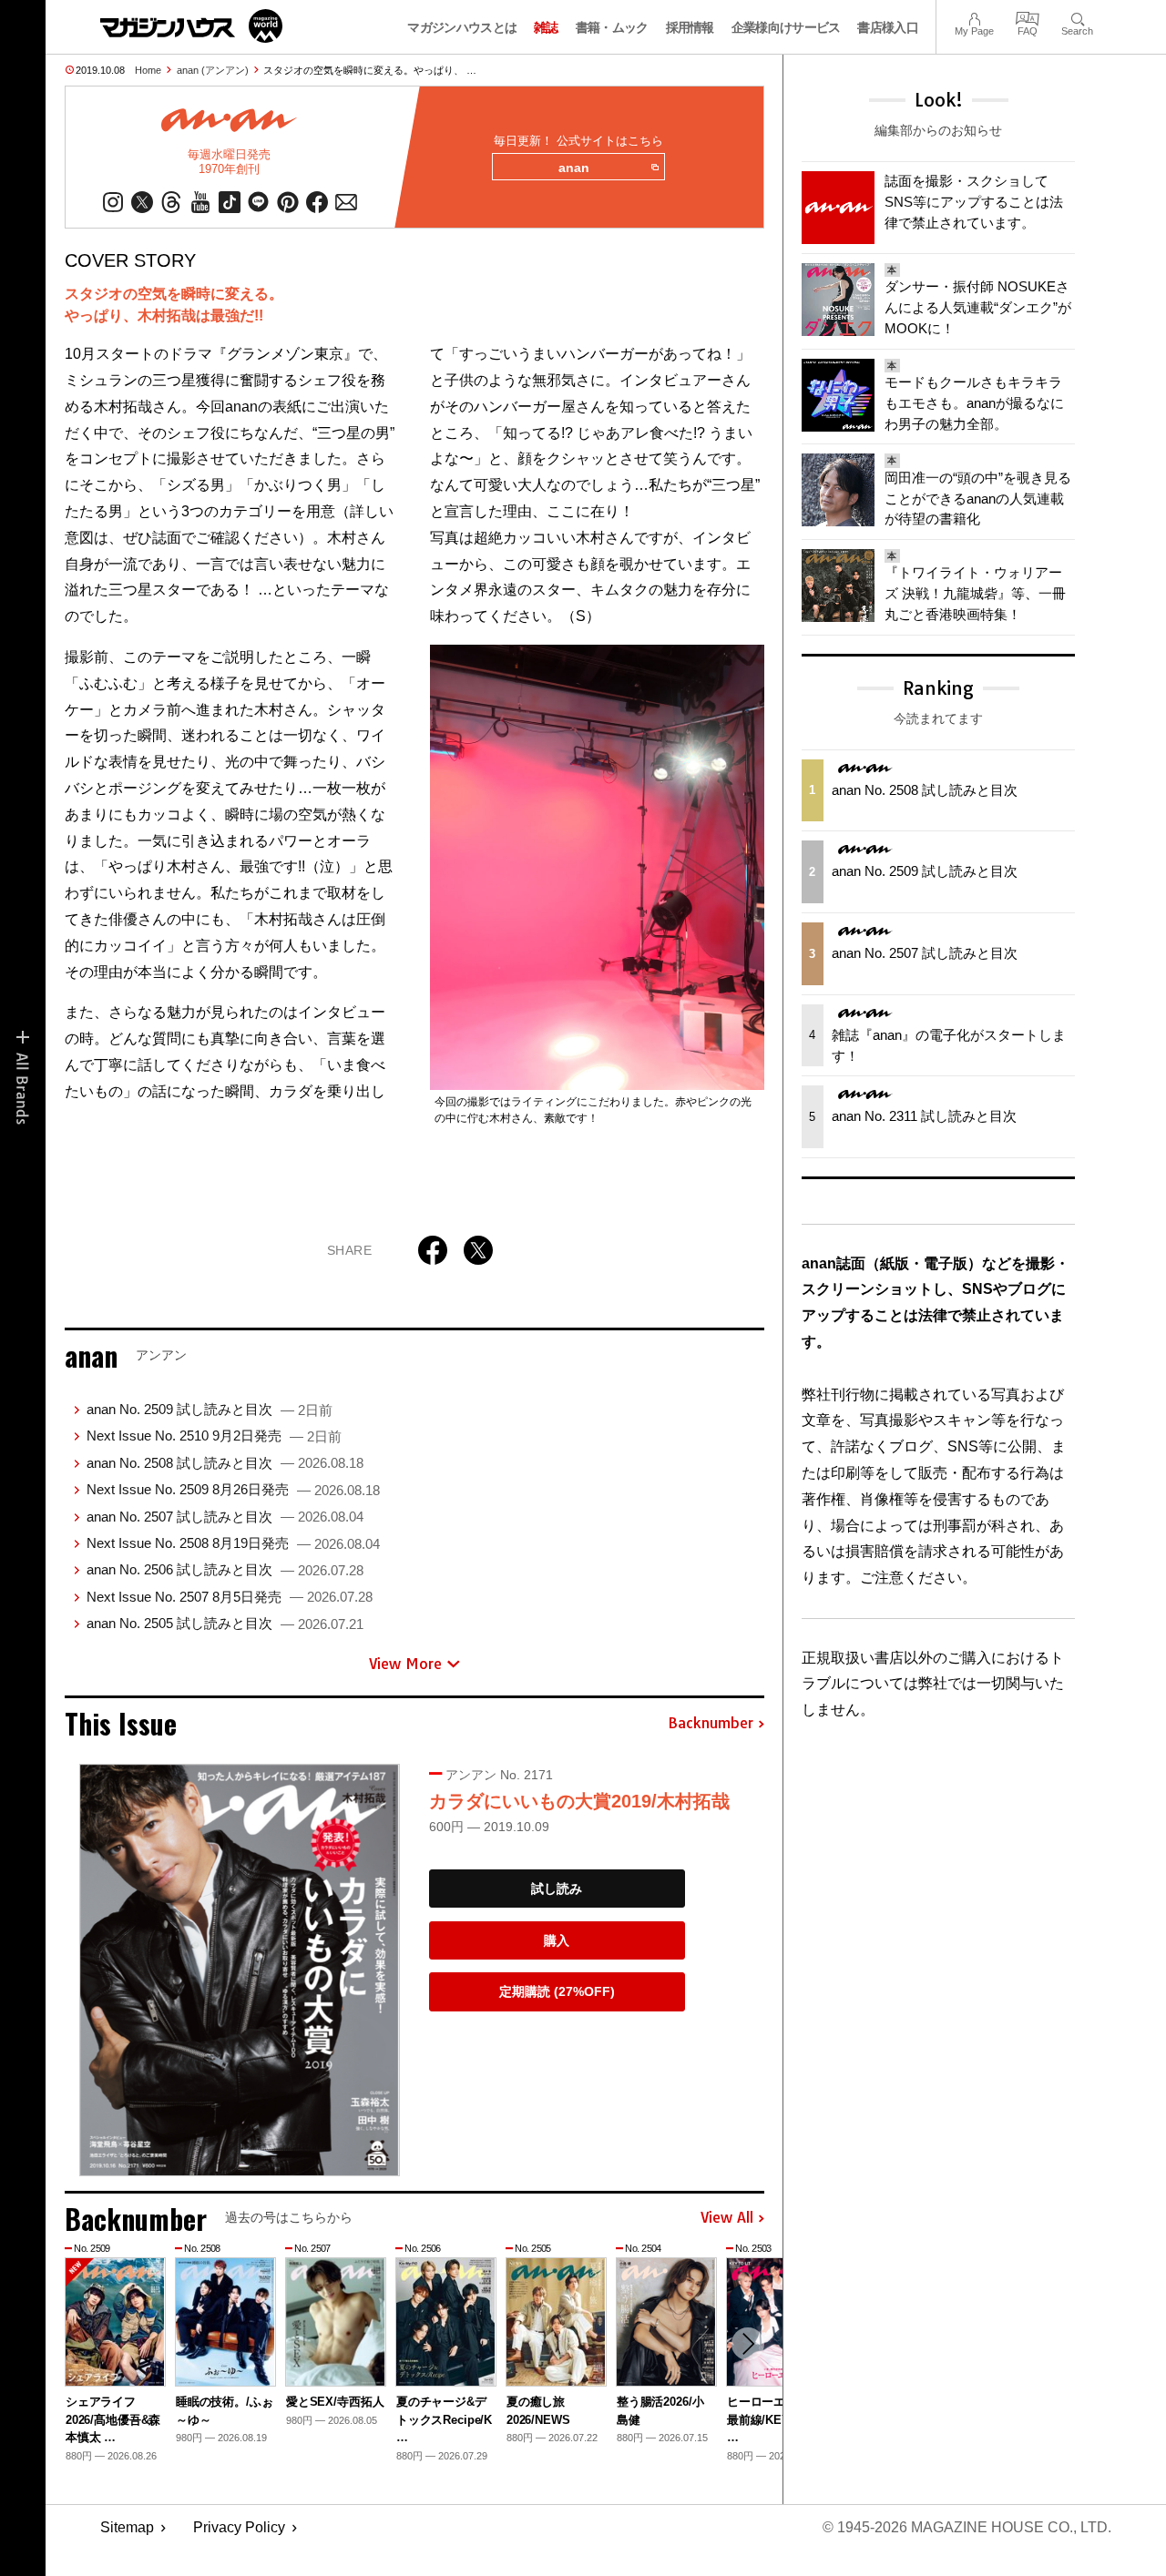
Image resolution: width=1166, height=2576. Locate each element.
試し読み (557, 1889)
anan (574, 168)
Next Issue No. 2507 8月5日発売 (230, 1597)
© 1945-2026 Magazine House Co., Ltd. (967, 2527)
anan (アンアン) (213, 70)
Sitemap (127, 2527)
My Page (974, 17)
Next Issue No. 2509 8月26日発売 (233, 1489)
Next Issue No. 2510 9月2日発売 (214, 1436)
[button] (748, 2344)
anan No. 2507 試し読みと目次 (225, 1517)
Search (1077, 17)
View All (727, 2218)
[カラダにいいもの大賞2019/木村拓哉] (240, 1970)
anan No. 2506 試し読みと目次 (225, 1569)
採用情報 (690, 27)
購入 (557, 1940)
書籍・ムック (612, 27)
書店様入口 (888, 27)
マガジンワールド (191, 26)
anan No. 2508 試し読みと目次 (225, 1463)
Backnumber (711, 1724)
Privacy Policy (239, 2527)
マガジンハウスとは (462, 27)
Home (148, 70)
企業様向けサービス (786, 27)
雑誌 (546, 27)
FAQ (1028, 17)
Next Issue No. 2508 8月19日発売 (233, 1543)
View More (405, 1664)
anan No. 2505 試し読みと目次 (225, 1623)
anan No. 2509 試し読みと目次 (210, 1409)
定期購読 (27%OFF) (557, 1991)
